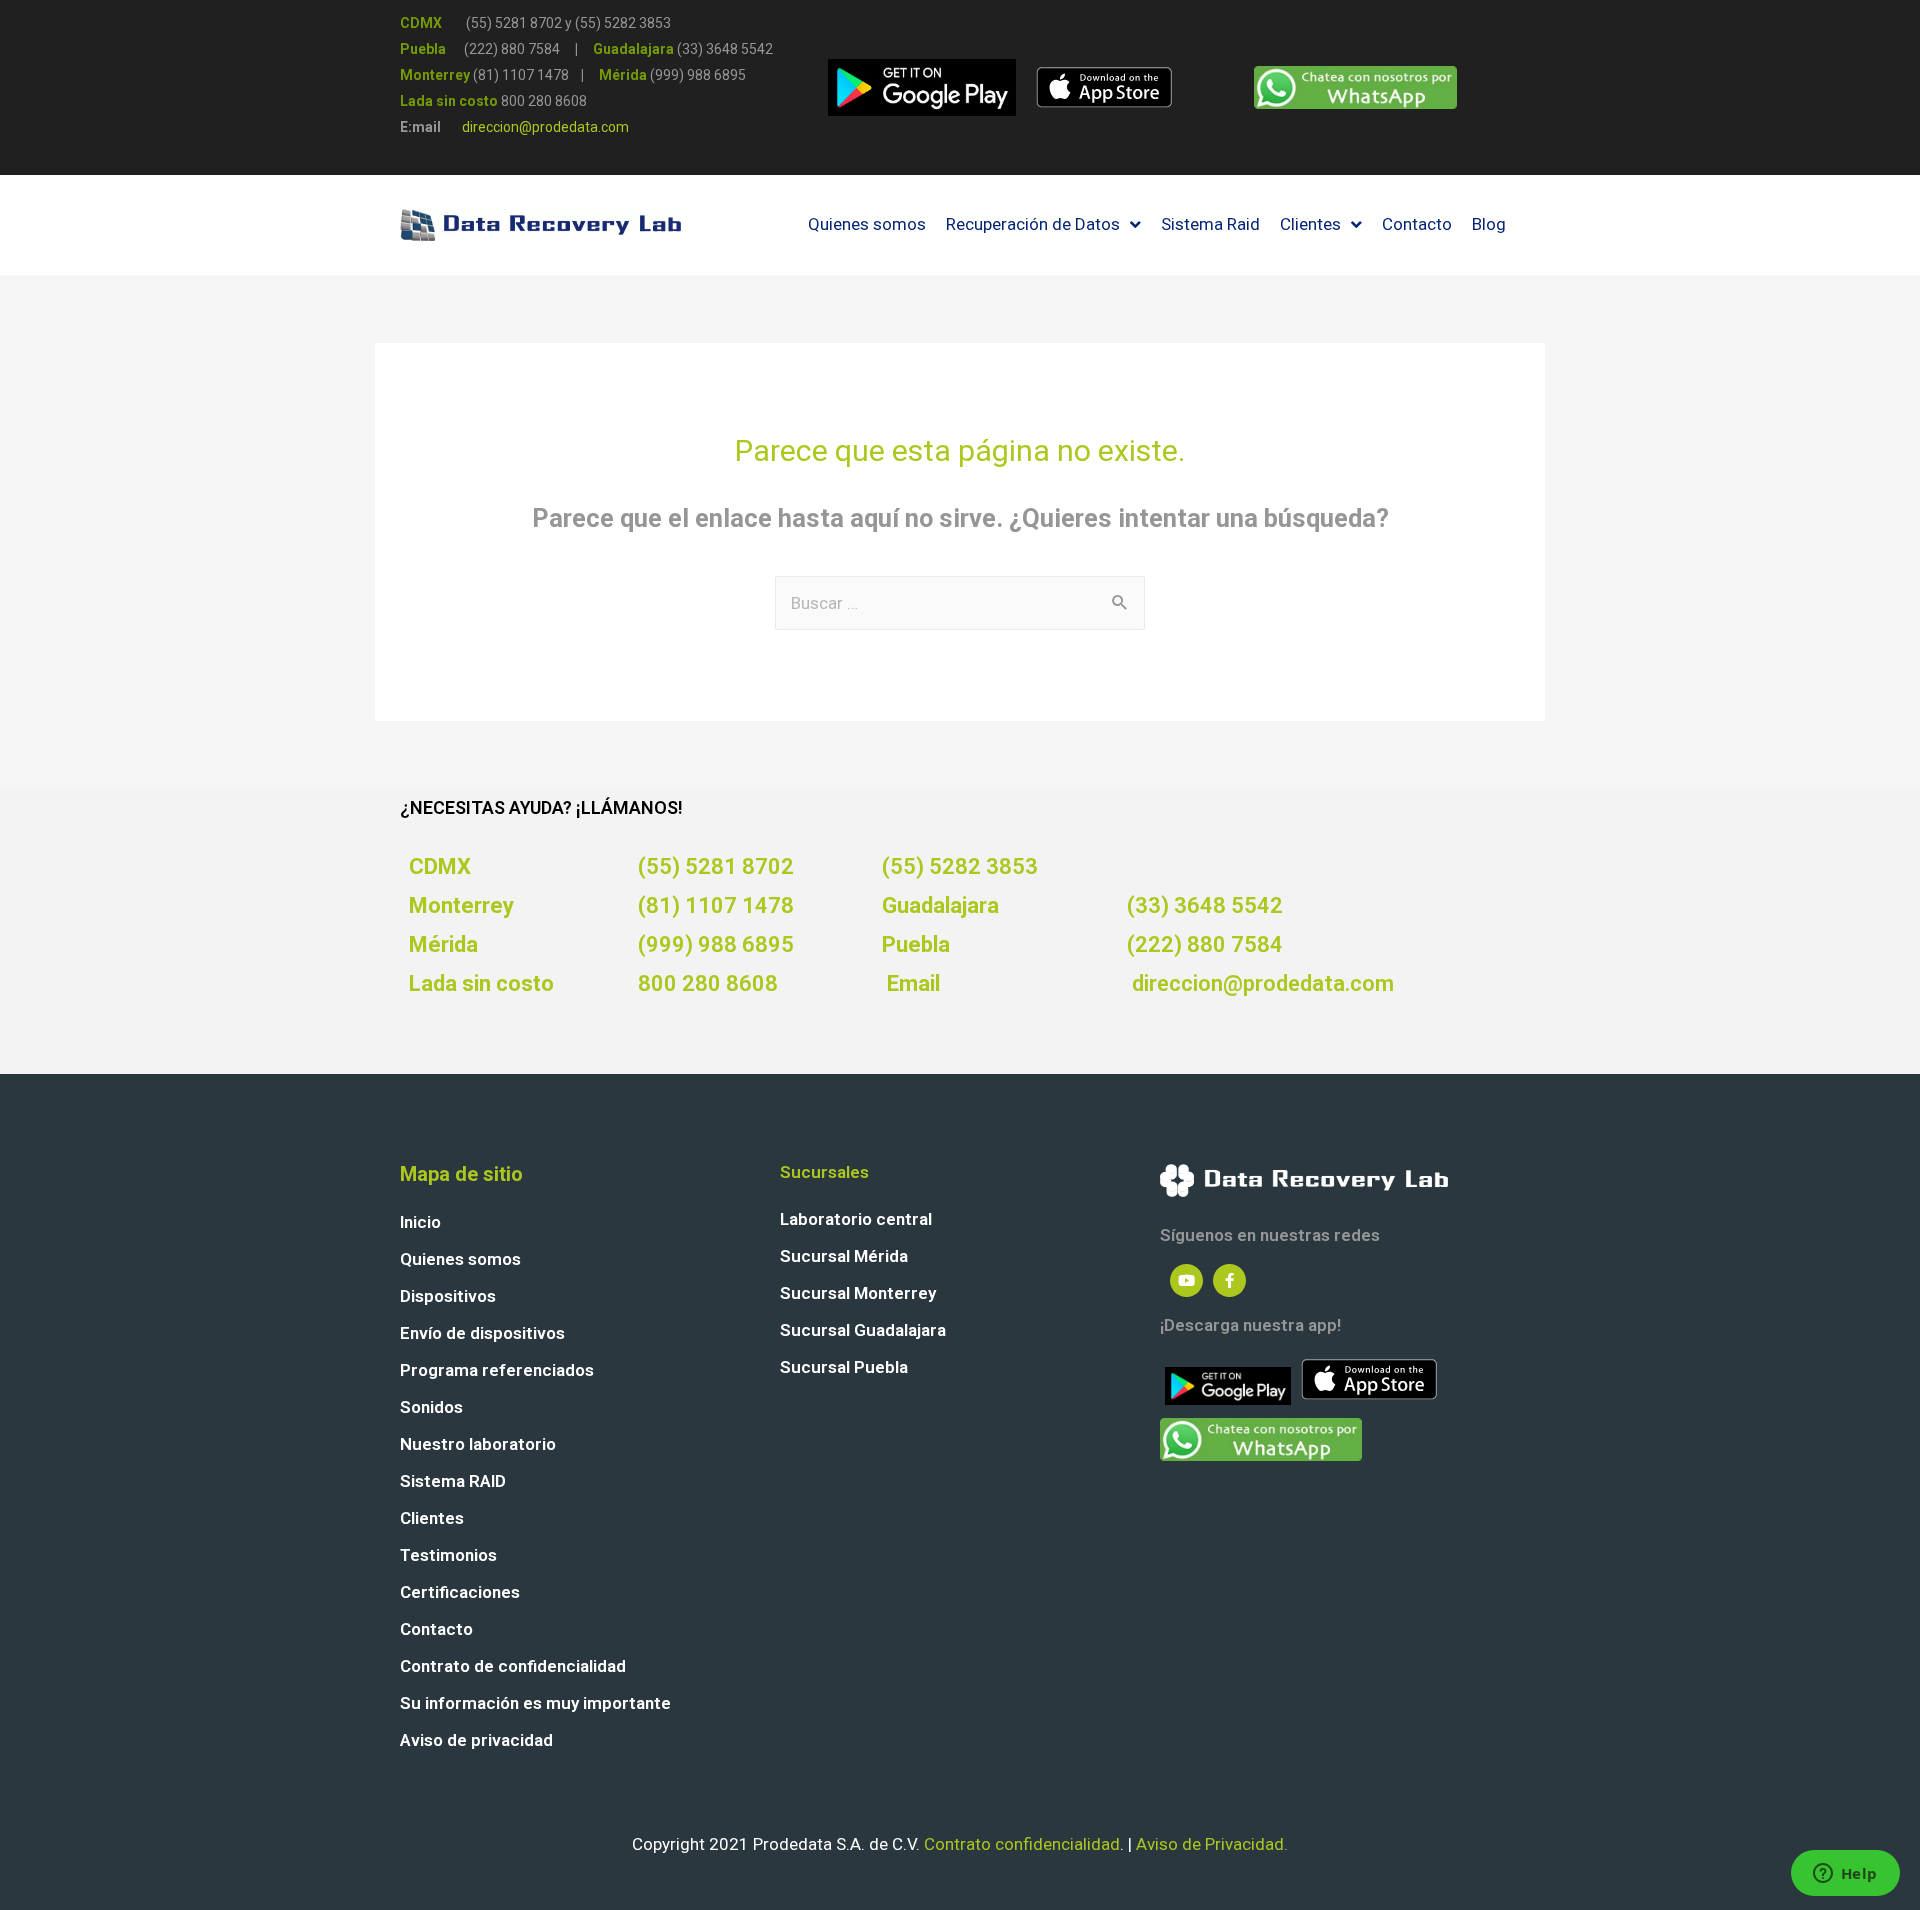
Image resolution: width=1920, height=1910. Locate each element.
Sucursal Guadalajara (863, 1330)
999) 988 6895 (700, 75)
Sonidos (431, 1407)
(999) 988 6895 (716, 944)
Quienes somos (460, 1259)
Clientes (432, 1518)
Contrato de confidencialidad (513, 1666)
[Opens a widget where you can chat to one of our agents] (1845, 1875)
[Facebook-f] (1229, 1280)
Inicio (420, 1222)
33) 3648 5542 (727, 49)
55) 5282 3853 (625, 23)
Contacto (436, 1629)
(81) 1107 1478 (716, 905)
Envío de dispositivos (482, 1333)
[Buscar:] (960, 603)
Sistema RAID (453, 1481)
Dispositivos (448, 1296)
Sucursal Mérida (844, 1256)
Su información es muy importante (535, 1703)
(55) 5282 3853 (960, 866)
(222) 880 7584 (1205, 944)
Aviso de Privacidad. (1212, 1844)
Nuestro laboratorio (478, 1444)
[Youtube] (1186, 1280)
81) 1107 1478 (523, 75)
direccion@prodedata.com (545, 127)
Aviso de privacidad (476, 1740)
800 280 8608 (544, 101)
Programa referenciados (497, 1370)
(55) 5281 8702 (514, 23)
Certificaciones (460, 1592)
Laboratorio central (856, 1219)
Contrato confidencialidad (1022, 1844)
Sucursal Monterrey (858, 1293)
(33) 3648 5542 (1205, 905)
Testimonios (448, 1555)
